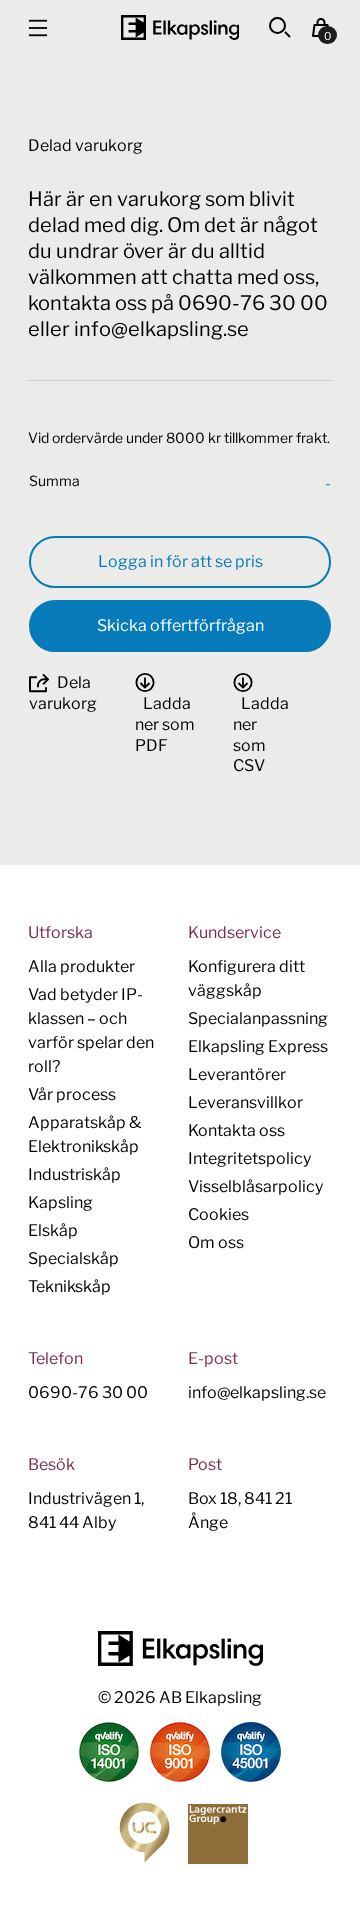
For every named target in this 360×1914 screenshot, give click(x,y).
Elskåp (53, 1230)
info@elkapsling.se (257, 1392)
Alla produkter (81, 966)
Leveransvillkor (245, 1102)
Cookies (218, 1214)
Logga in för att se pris (180, 561)
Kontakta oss (236, 1130)
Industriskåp (74, 1174)
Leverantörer (237, 1074)
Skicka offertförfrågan (180, 625)
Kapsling (60, 1202)
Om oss (216, 1242)
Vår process (72, 1094)
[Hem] (180, 27)
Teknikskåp (69, 1286)
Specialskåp (73, 1258)
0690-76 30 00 (88, 1392)
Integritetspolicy (249, 1158)
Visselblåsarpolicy (255, 1186)
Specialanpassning (258, 1018)
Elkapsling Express (258, 1046)
